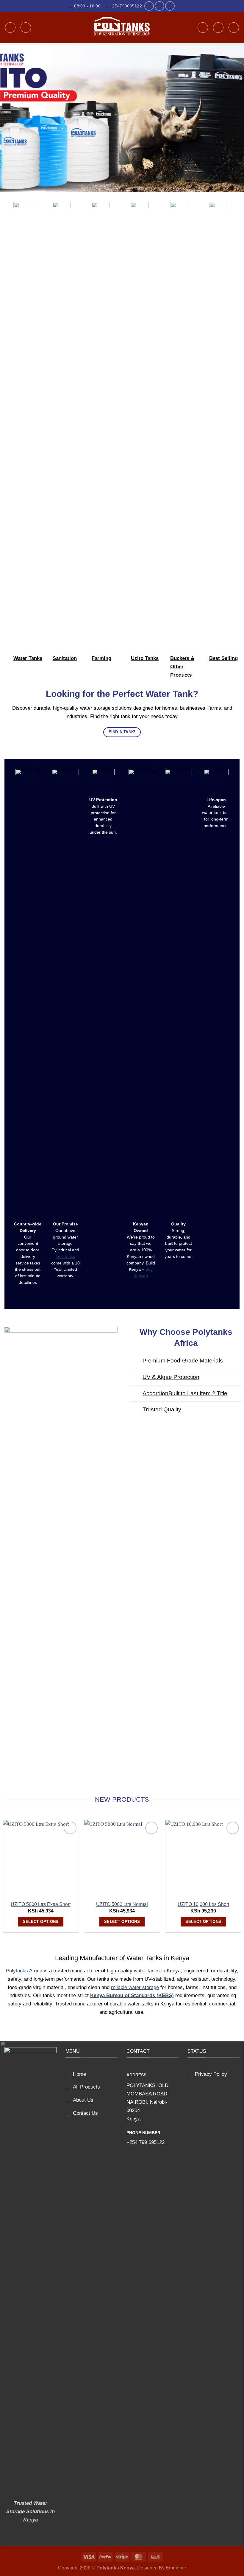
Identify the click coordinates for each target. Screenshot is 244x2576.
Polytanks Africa (24, 1971)
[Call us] (170, 6)
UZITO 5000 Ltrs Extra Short (41, 1904)
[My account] (203, 28)
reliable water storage (135, 1987)
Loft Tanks (65, 1257)
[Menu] (10, 28)
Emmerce (176, 2568)
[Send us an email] (159, 6)
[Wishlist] (218, 28)
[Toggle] (136, 1361)
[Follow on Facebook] (149, 6)
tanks (154, 1971)
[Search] (26, 28)
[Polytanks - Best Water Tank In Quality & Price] (122, 28)
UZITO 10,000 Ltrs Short (203, 1904)
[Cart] (234, 28)
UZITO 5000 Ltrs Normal (122, 1904)
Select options (41, 1922)
